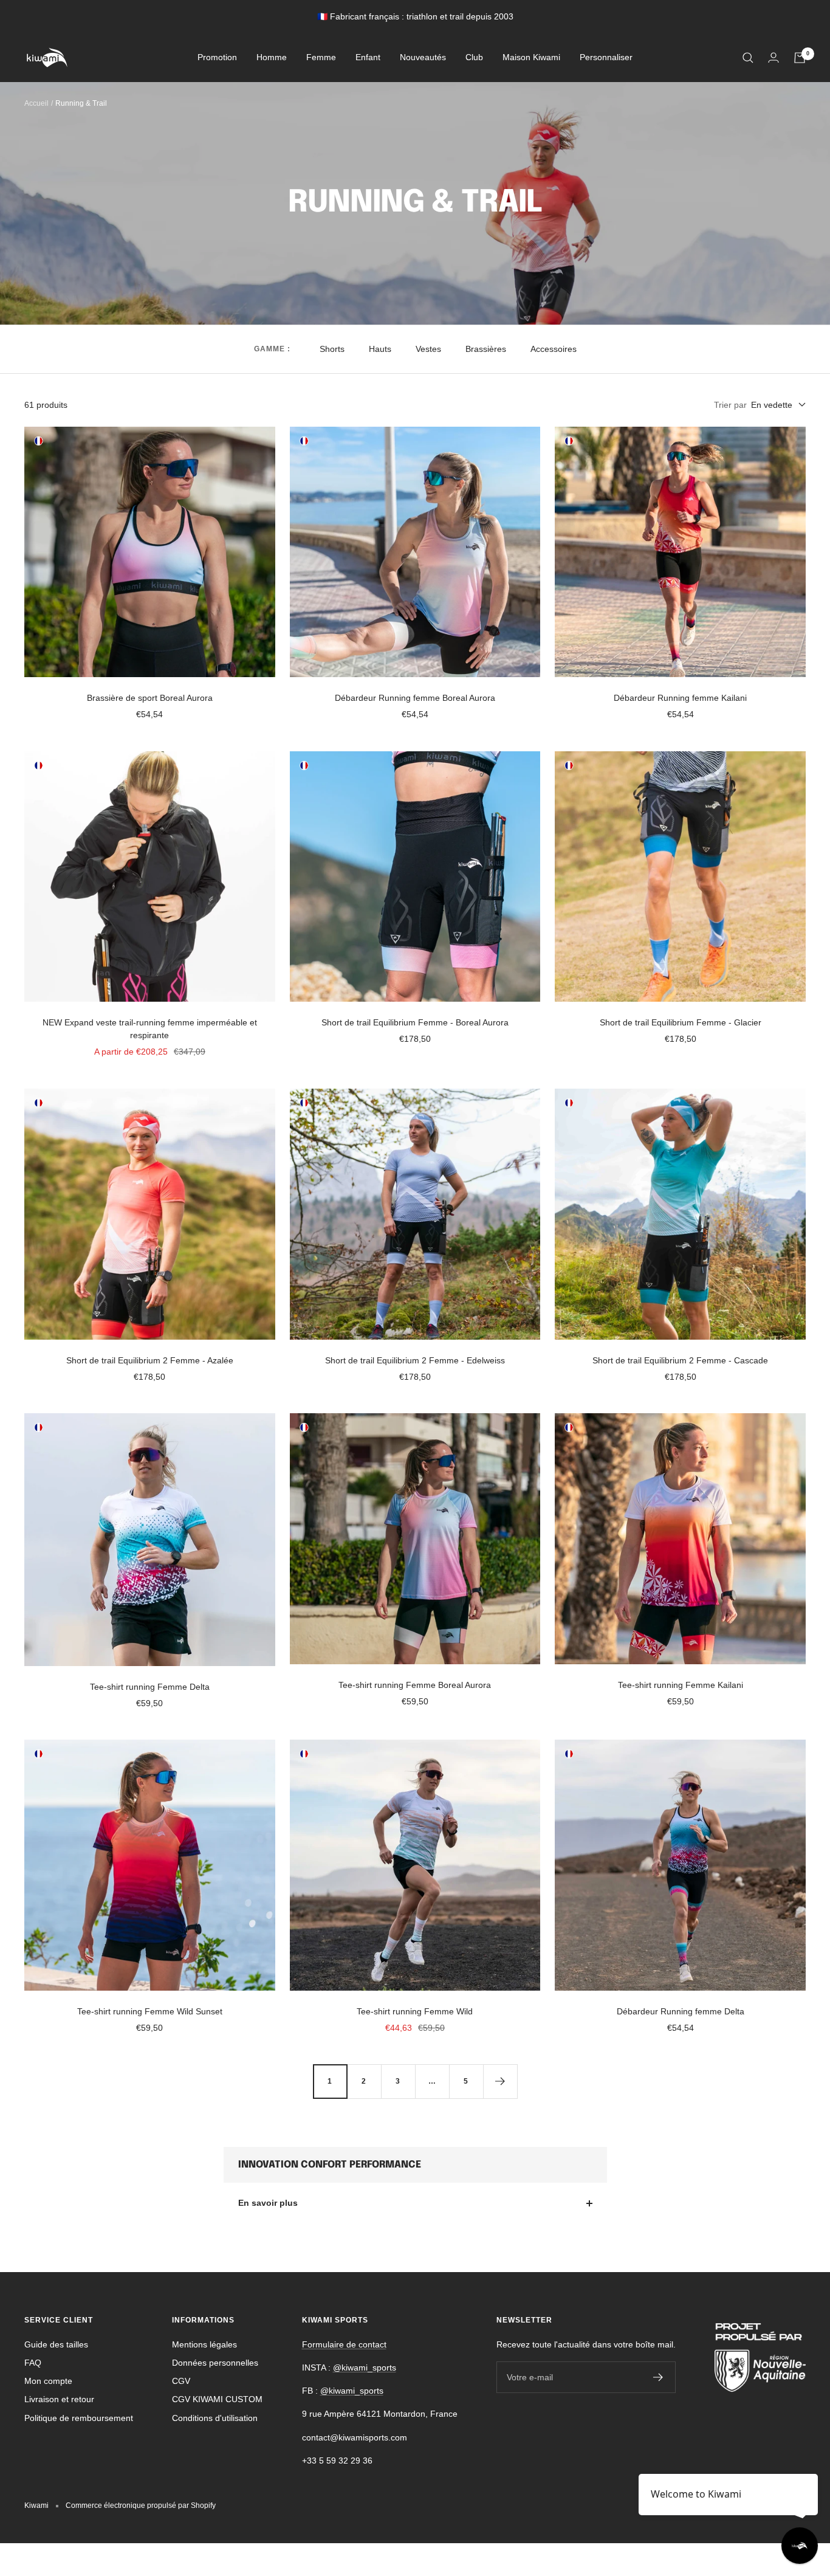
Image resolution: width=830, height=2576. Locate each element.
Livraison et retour (59, 2399)
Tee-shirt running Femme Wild (415, 2011)
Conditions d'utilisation (215, 2418)
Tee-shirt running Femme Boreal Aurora (415, 1685)
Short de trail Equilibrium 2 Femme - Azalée (150, 1360)
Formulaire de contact (344, 2344)
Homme (272, 58)
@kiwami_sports (365, 2368)
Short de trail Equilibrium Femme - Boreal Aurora (415, 1022)
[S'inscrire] (658, 2377)
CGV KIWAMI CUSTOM (217, 2399)
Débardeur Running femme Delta (681, 2011)
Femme (321, 58)
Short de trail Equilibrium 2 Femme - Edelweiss (415, 1360)
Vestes (428, 349)
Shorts (332, 349)
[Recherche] (748, 58)
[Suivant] (500, 2081)
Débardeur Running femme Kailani (680, 698)
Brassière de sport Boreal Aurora (150, 698)
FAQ (33, 2363)
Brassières (486, 349)
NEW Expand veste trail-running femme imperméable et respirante (150, 1029)
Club (474, 58)
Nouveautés (423, 58)
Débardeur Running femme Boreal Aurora (415, 698)
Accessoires (554, 349)
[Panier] (800, 58)
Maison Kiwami (531, 58)
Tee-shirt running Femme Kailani (681, 1685)
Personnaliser (606, 58)
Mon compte (48, 2381)
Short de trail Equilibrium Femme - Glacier (681, 1022)
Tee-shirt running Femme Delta (150, 1687)
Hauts (380, 349)
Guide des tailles (56, 2344)
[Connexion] (773, 57)
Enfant (368, 58)
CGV (181, 2381)
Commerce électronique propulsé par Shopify (141, 2505)
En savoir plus (268, 2203)
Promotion (217, 58)
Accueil (36, 103)
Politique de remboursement (79, 2418)
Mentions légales (204, 2344)
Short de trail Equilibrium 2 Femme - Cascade (680, 1360)
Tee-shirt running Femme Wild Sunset (150, 2011)
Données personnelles (215, 2363)
